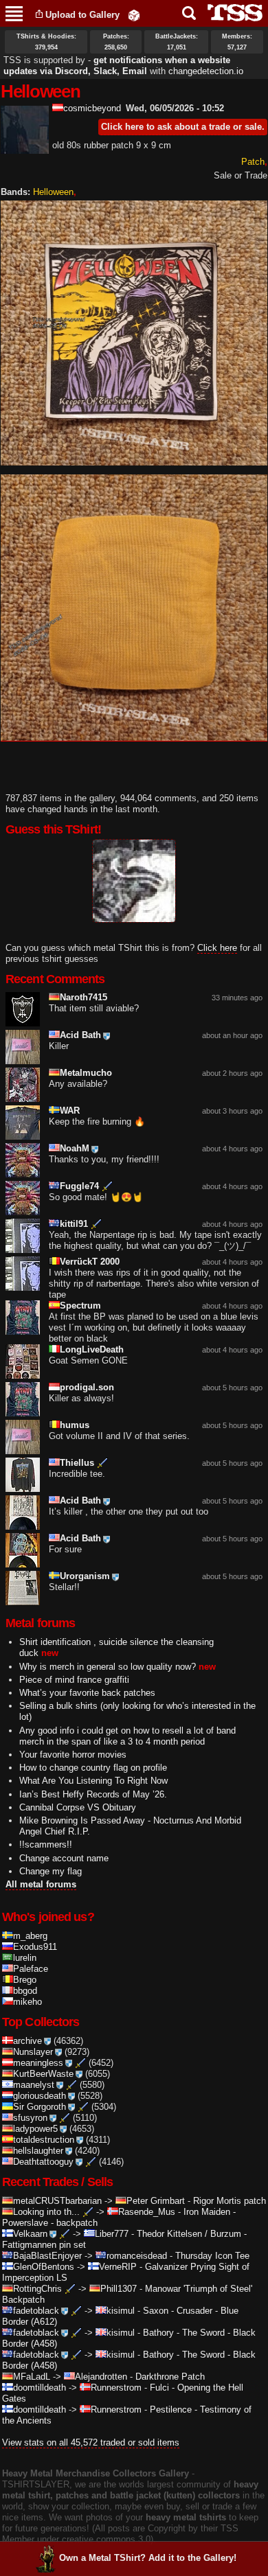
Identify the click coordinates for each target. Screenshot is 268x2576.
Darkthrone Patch (170, 2377)
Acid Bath (80, 1035)
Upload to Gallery (82, 15)
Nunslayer (33, 2052)
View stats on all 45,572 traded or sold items (91, 2442)
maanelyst (34, 2085)
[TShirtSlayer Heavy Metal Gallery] (231, 13)
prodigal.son (87, 1387)
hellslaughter (38, 2151)
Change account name (64, 1858)
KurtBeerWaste (43, 2074)
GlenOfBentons (44, 2267)
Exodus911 (35, 1947)
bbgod (25, 1991)
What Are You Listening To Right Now (93, 1781)
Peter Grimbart (156, 2201)
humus (75, 1425)
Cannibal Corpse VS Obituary (78, 1807)
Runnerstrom (116, 2388)
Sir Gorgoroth (40, 2107)
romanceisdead (137, 2256)
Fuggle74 (79, 1186)
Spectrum (80, 1306)
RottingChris (37, 2289)
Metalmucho (86, 1073)
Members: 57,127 (237, 42)
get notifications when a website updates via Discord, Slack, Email (117, 66)
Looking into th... (46, 2212)
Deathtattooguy (43, 2162)
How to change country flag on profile (93, 1768)
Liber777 (112, 2234)
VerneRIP (118, 2267)
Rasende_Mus (147, 2212)
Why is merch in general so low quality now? (108, 1667)
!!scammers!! (46, 1844)
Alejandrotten (101, 2377)
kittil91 (74, 1224)
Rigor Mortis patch (230, 2201)
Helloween (53, 192)
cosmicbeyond (92, 108)
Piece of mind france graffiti (74, 1680)
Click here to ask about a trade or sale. (183, 127)
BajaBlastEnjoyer (47, 2256)
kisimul (121, 2311)
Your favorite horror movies (73, 1755)
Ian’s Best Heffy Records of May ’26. (93, 1794)
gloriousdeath (40, 2096)
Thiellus (77, 1463)
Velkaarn (30, 2234)
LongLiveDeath (92, 1349)
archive (27, 2041)
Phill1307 (119, 2289)
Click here (217, 948)
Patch (253, 162)
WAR (70, 1111)
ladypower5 (35, 2129)
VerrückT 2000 (90, 1262)
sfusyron (30, 2118)
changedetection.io (206, 71)
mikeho (27, 2002)
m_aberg (30, 1936)
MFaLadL (32, 2377)
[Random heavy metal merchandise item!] (134, 15)
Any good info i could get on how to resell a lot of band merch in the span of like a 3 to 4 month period (127, 1736)
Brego (25, 1980)
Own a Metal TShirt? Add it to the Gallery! (148, 2558)
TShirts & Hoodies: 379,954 (46, 42)
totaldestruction (44, 2140)
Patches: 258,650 (116, 42)
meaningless (38, 2063)
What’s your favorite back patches (87, 1693)
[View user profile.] (25, 148)
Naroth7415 (83, 997)
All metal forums (41, 1884)
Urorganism (85, 1576)
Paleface (31, 1969)
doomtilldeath (40, 2388)
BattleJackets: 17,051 (177, 42)
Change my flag (51, 1871)
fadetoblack (36, 2311)
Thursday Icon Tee (212, 2256)
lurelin (25, 1958)
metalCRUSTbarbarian (57, 2201)
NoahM (75, 1148)
